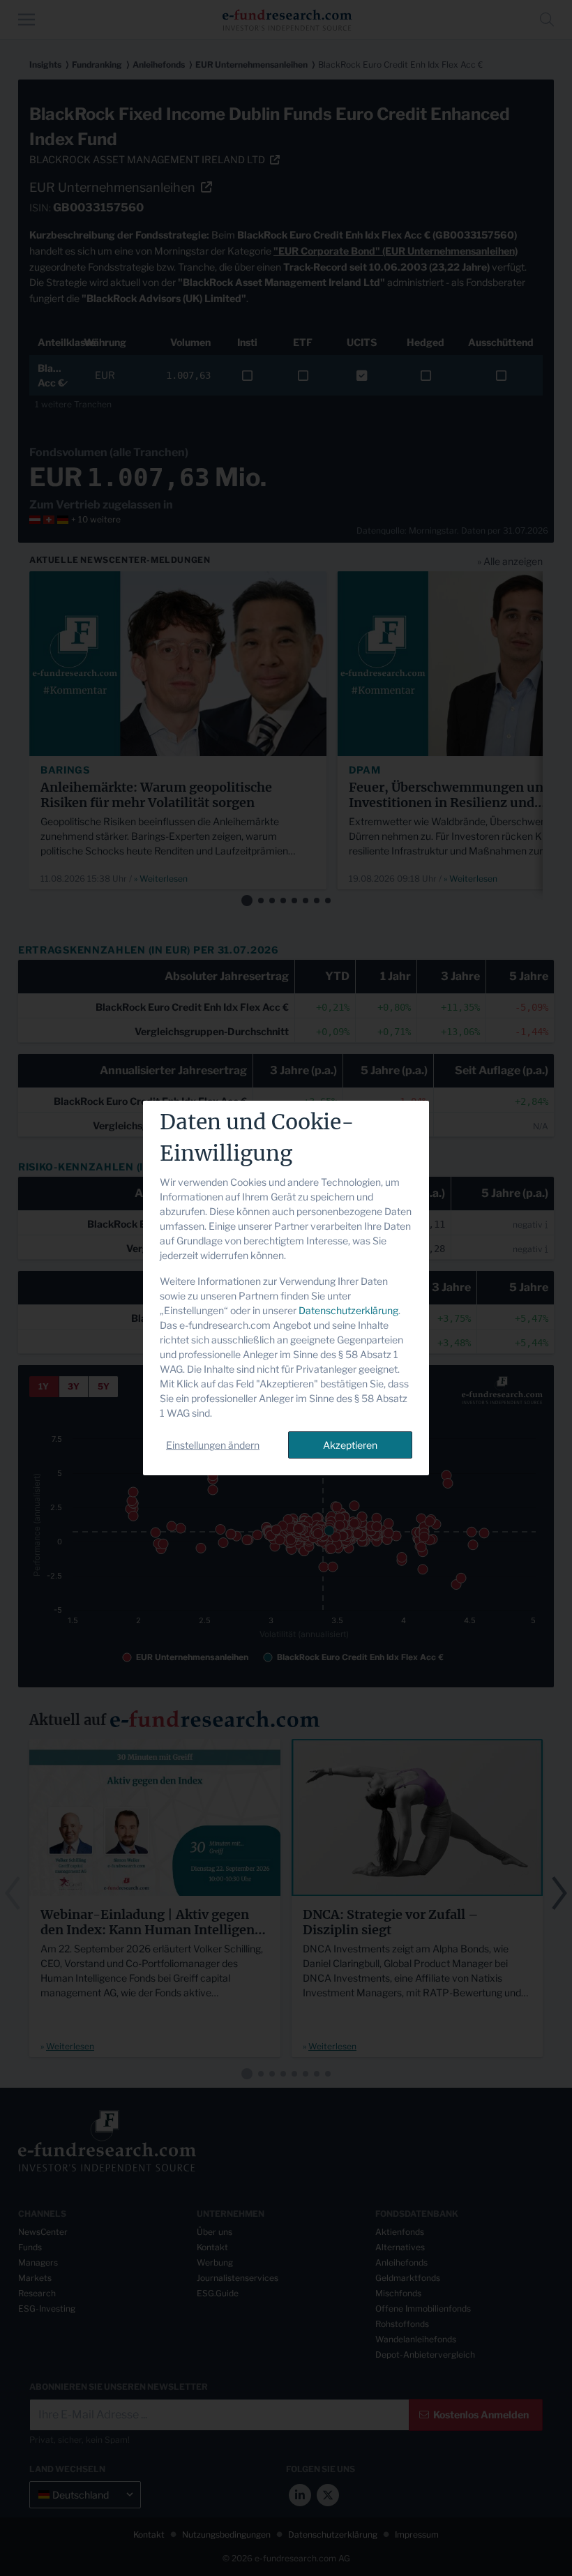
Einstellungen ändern (213, 1445)
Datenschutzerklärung (348, 1310)
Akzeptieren (350, 1445)
